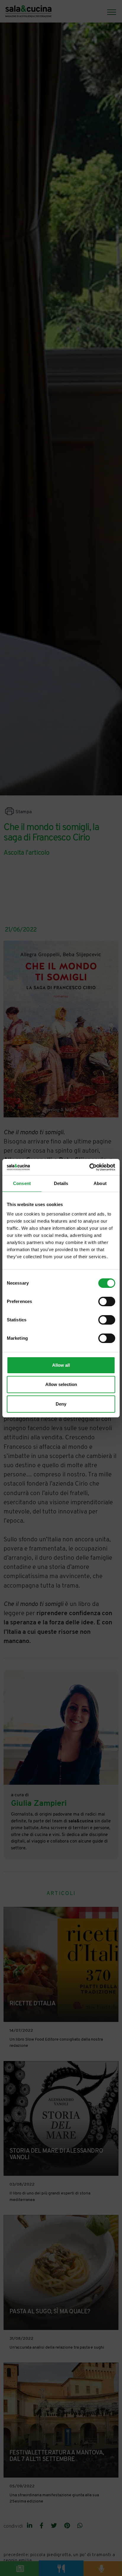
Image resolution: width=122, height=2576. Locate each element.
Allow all (61, 1365)
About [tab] (100, 1183)
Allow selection (61, 1384)
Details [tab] (61, 1183)
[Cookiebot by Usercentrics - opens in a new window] (89, 1167)
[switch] (107, 1301)
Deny (61, 1404)
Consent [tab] (22, 1183)
